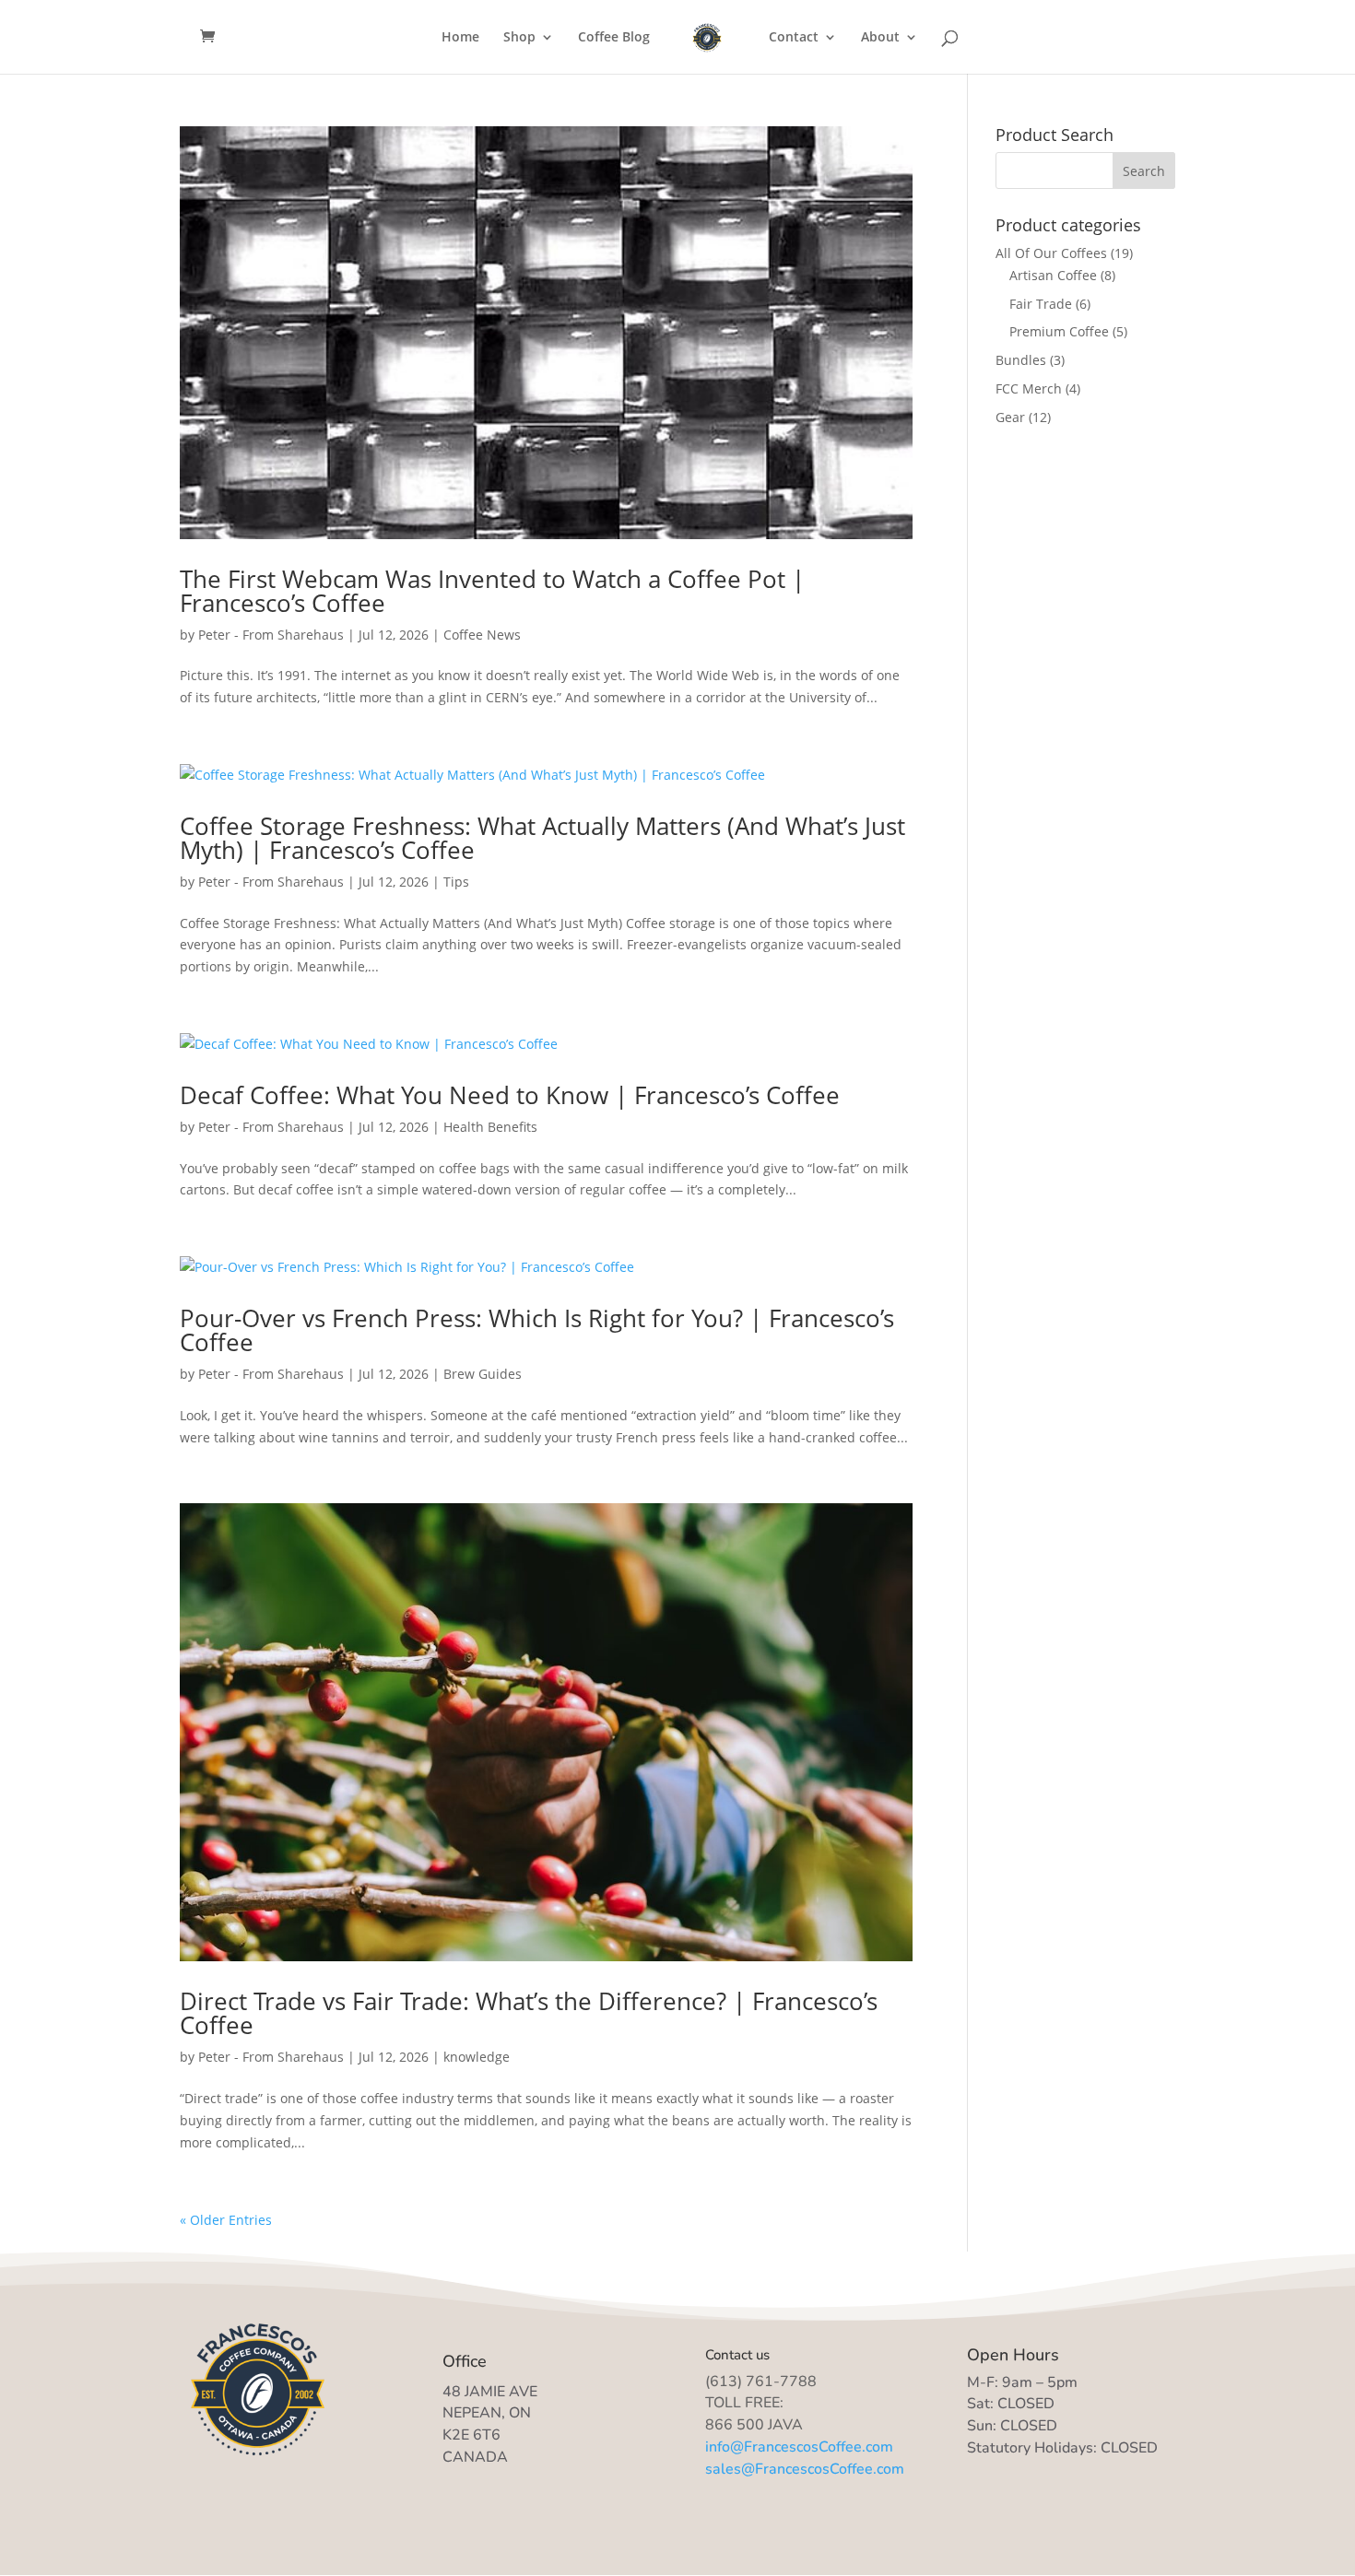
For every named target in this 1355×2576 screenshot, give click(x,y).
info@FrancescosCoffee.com (799, 2447)
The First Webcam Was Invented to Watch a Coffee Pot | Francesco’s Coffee (492, 591)
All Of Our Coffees (1051, 253)
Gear (1010, 417)
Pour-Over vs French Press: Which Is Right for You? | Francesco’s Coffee (537, 1330)
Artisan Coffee (1053, 275)
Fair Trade (1041, 304)
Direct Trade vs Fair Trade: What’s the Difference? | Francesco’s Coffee (529, 2013)
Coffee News (482, 635)
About (880, 38)
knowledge (477, 2057)
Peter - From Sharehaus (271, 635)
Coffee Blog (614, 38)
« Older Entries (226, 2220)
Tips (456, 882)
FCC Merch (1029, 388)
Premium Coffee (1059, 331)
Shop (519, 38)
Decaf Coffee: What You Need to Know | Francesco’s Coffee (510, 1095)
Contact (794, 38)
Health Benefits (490, 1127)
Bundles (1021, 360)
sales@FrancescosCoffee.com (805, 2469)
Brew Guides (483, 1374)
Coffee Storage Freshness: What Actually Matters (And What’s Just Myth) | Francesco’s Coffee (542, 838)
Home (460, 38)
